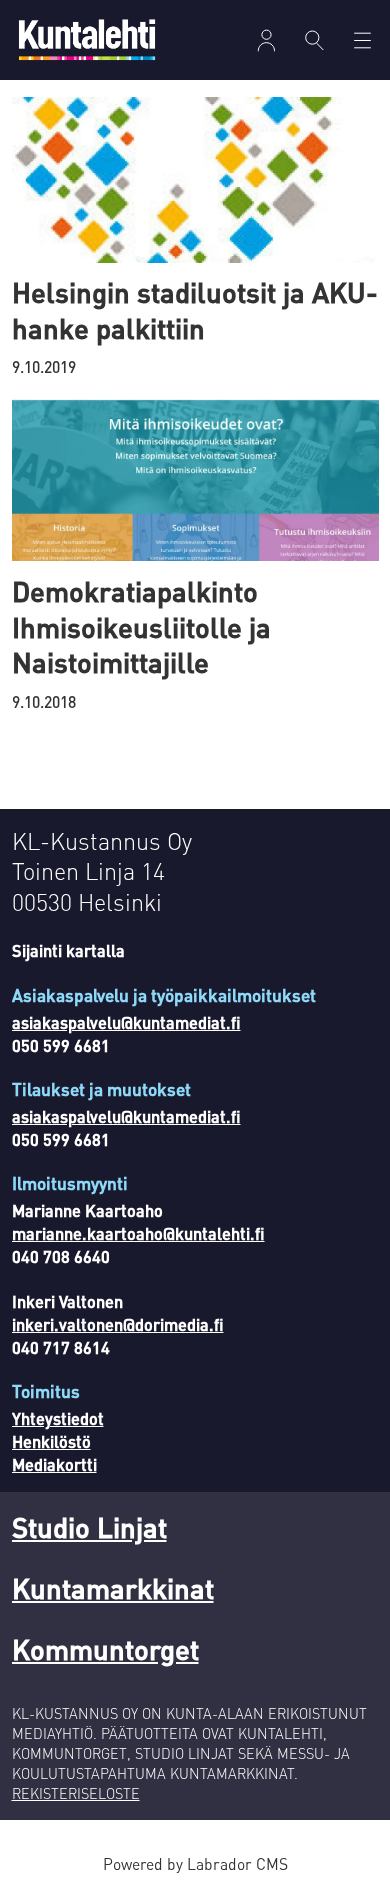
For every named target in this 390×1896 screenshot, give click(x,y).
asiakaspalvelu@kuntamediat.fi (126, 1022)
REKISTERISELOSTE (76, 1793)
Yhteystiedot (58, 1418)
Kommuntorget (105, 1649)
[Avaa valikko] (266, 40)
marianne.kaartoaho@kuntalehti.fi (138, 1233)
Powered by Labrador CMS (195, 1864)
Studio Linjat (89, 1527)
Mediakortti (54, 1464)
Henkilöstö (51, 1441)
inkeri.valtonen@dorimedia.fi (118, 1324)
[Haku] (314, 40)
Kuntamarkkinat (113, 1588)
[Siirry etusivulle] (87, 39)
